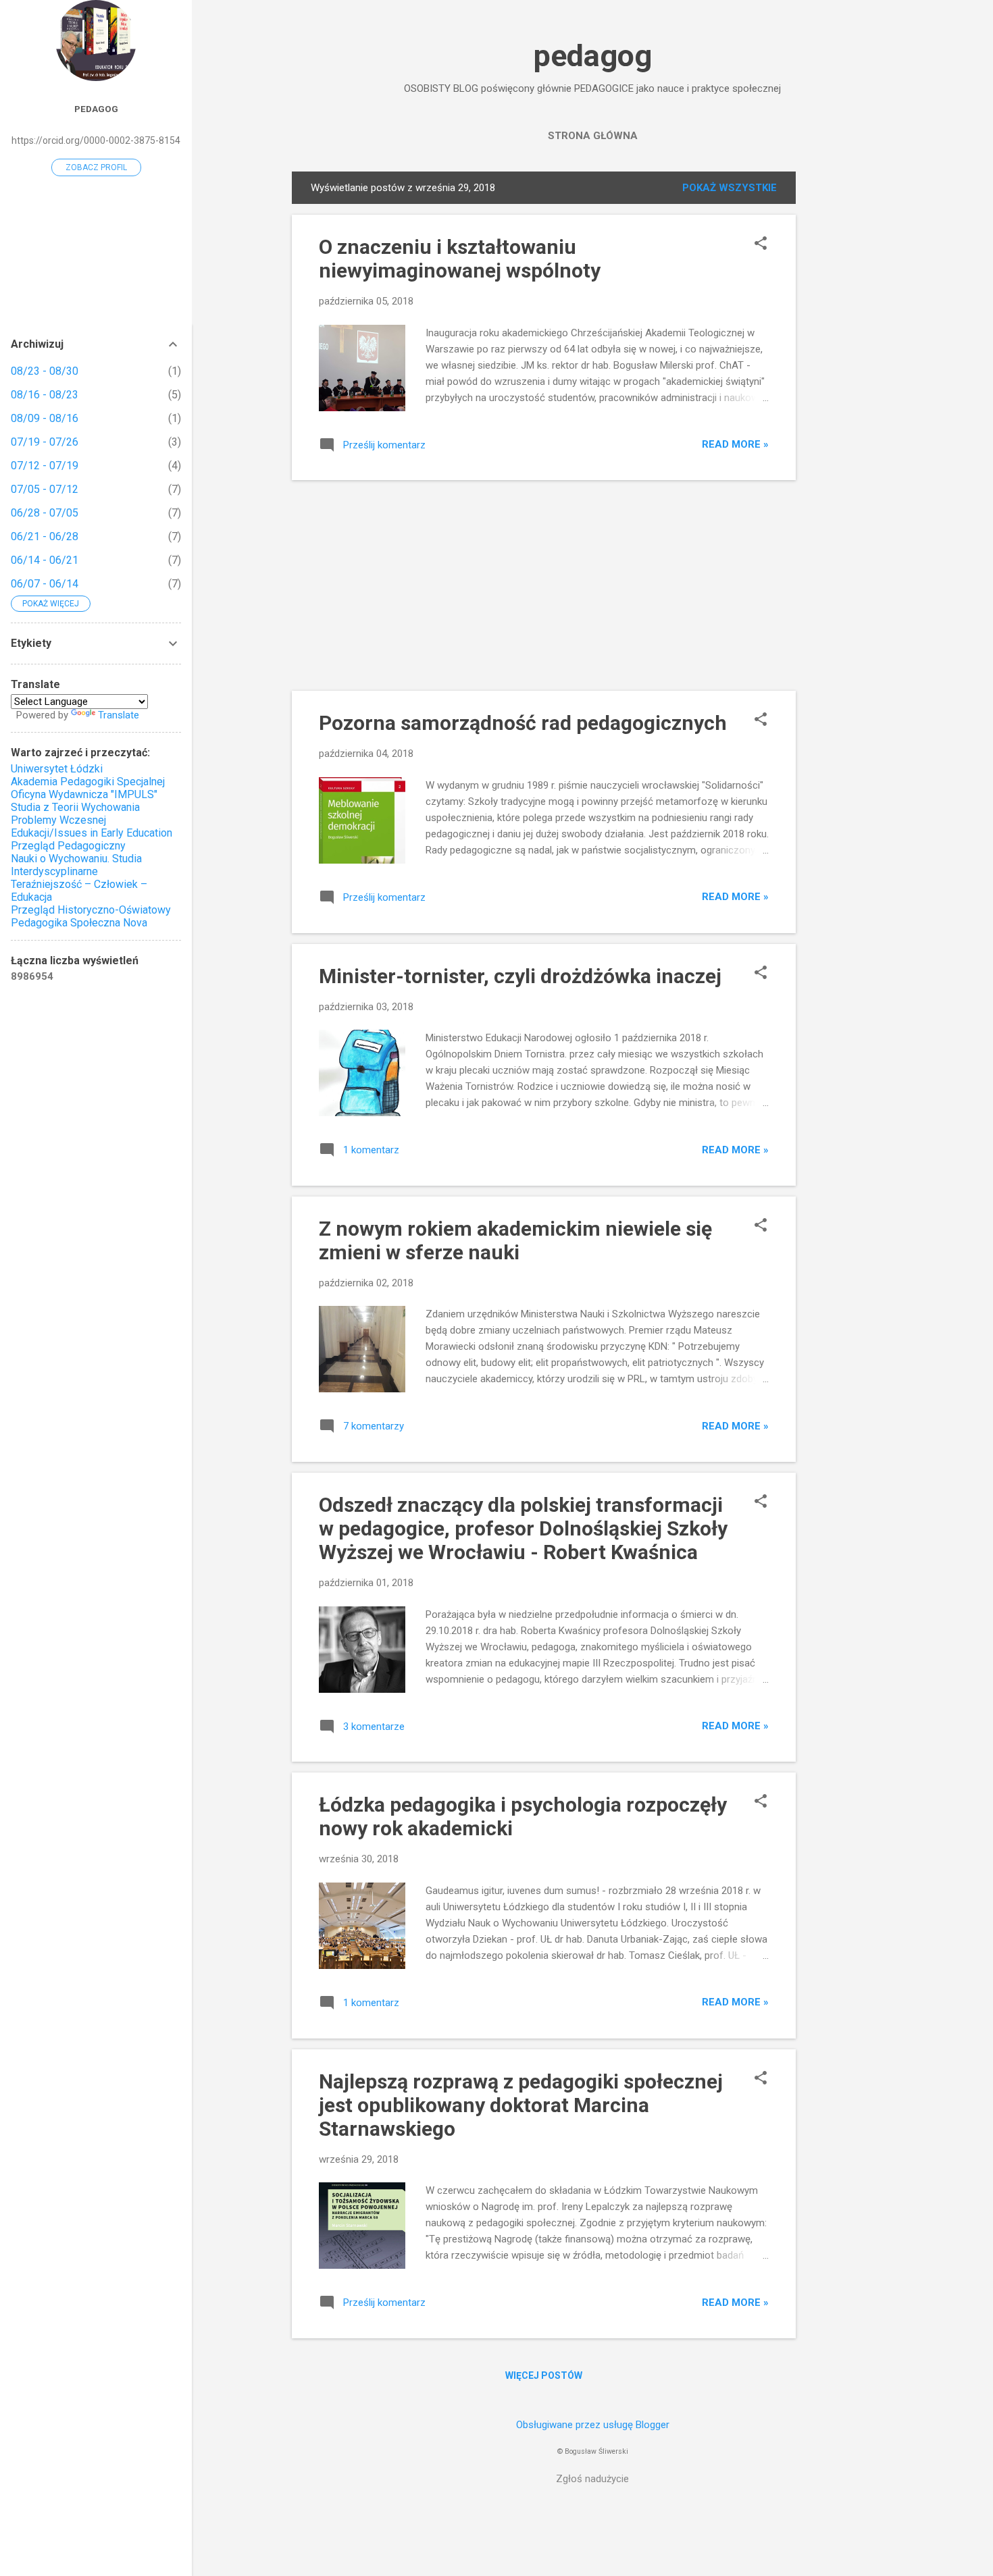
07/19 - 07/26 (45, 442)
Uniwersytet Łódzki (57, 769)
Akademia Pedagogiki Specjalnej (88, 782)
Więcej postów (544, 2375)
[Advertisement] (850, 374)
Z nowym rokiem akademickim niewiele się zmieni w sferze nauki (515, 1240)
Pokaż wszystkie (730, 188)
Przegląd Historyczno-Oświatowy (91, 910)
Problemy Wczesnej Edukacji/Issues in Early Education (92, 826)
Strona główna (593, 136)
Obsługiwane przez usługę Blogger (593, 2425)
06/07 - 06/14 (45, 584)
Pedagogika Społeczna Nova (79, 923)
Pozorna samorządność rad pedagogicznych (523, 723)
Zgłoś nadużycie (592, 2479)
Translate (119, 715)
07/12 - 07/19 (45, 466)
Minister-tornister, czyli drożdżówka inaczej (520, 976)
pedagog (593, 56)
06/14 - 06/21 (45, 560)
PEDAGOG (96, 109)
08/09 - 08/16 (45, 418)
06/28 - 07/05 (45, 513)
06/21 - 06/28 (45, 536)
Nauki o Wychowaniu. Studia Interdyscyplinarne (76, 865)
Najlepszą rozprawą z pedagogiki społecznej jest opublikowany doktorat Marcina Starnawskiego (521, 2105)
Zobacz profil (96, 167)
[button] (761, 244)
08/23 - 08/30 (45, 371)
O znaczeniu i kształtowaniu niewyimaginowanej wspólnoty (460, 259)
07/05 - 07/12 (45, 489)
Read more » (735, 444)
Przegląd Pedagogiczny (68, 846)
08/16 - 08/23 (45, 395)
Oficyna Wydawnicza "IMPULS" (84, 794)
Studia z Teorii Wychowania (75, 807)
